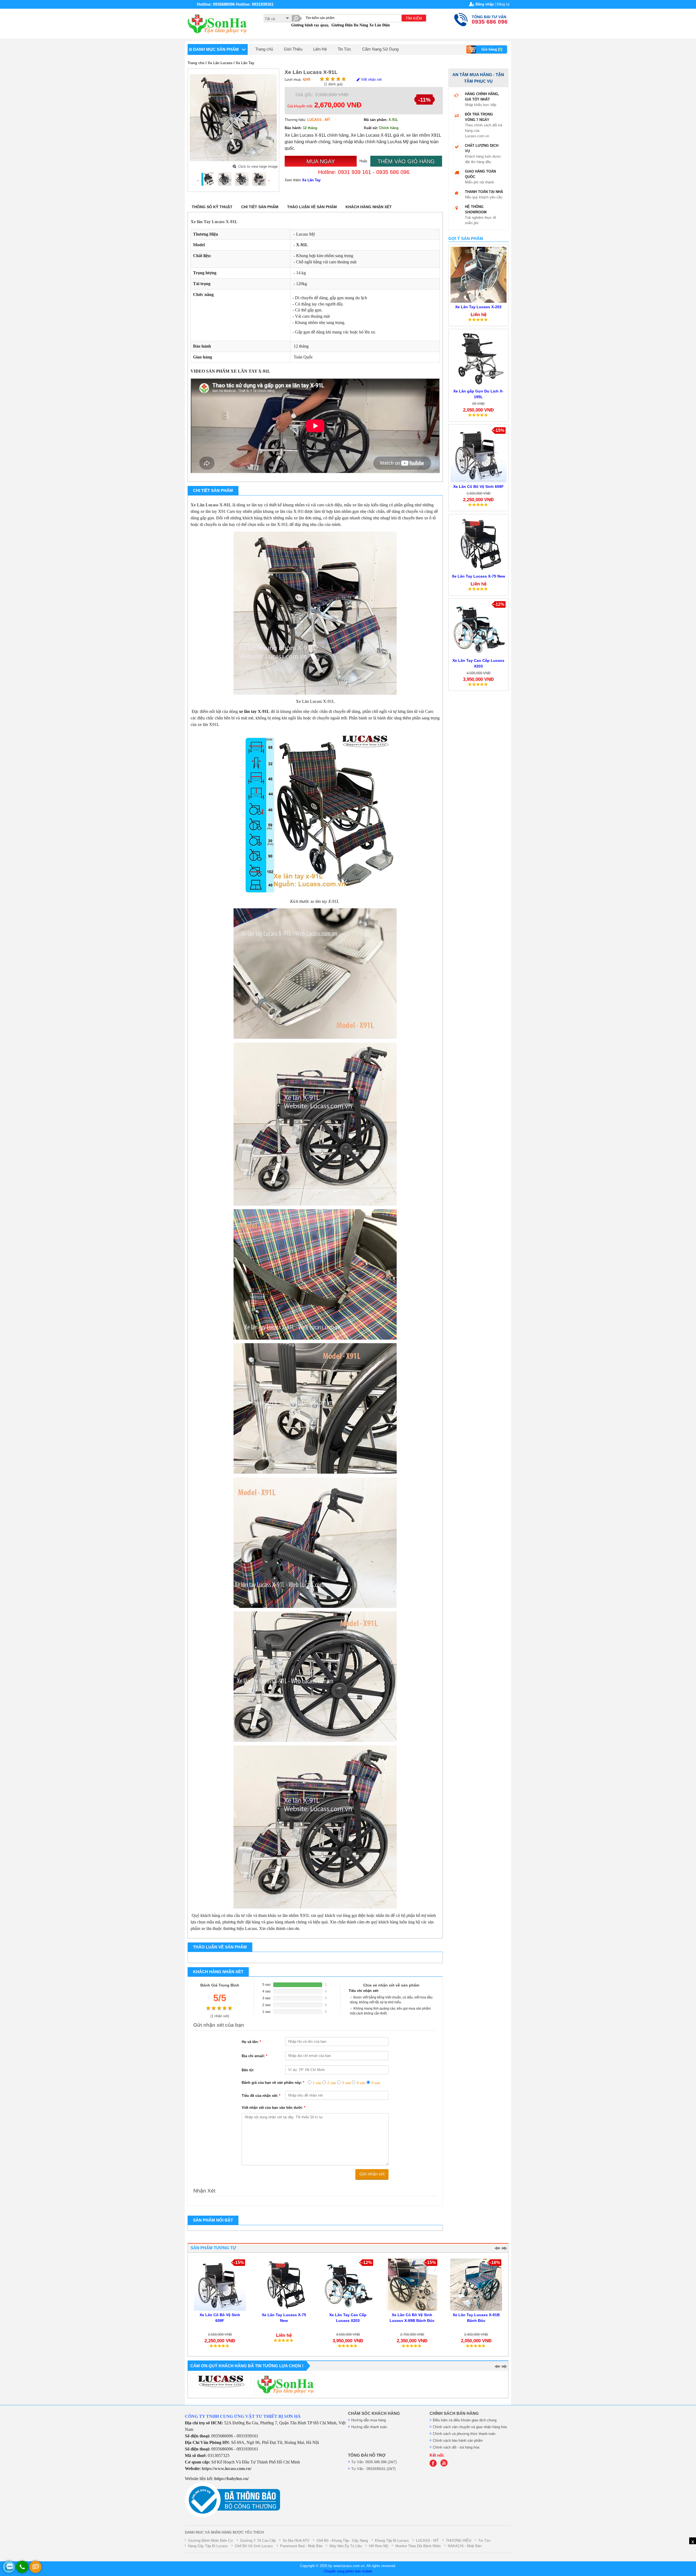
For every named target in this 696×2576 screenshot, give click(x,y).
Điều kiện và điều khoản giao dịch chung (465, 2420)
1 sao (317, 2083)
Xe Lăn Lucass (220, 63)
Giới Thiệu (293, 49)
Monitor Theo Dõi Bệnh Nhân (418, 2546)
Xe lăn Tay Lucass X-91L (214, 222)
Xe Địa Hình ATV (296, 2541)
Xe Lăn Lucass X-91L (211, 505)
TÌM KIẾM (414, 18)
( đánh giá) (333, 84)
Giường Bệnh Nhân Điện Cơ (211, 2541)
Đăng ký (503, 4)
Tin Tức (344, 49)
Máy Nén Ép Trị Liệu (346, 2546)
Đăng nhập (485, 4)
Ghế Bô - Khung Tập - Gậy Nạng (342, 2541)
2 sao (332, 2083)
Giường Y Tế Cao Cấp (258, 2541)
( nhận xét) (220, 2016)
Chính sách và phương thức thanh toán (464, 2434)
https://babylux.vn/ (232, 2479)
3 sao (346, 2083)
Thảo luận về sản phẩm (312, 207)
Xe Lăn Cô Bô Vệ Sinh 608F (478, 486)
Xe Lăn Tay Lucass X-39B (476, 2315)
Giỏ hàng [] (492, 49)
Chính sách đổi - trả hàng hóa (456, 2447)
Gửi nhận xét (372, 2174)
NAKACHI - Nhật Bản (465, 2546)
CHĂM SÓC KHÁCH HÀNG (374, 2413)
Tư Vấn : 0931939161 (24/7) (373, 2469)
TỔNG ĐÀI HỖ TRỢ (367, 2455)
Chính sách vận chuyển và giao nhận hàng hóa (470, 2427)
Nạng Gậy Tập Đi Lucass (208, 2546)
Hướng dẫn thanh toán (369, 2427)
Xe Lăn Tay (245, 63)
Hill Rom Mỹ (379, 2546)
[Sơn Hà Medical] (434, 2466)
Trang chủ (264, 49)
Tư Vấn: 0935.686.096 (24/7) (374, 2462)
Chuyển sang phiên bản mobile (348, 2571)
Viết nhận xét (371, 79)
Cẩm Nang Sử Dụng (380, 49)
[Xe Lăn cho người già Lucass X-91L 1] (225, 179)
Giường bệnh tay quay (310, 25)
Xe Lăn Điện (380, 25)
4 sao (361, 2083)
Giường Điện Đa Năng (350, 25)
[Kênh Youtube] (445, 2466)
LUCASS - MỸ (427, 2541)
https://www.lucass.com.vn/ (227, 2469)
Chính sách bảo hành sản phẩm (458, 2441)
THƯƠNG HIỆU (459, 2541)
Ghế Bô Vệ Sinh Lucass (254, 2546)
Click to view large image (258, 166)
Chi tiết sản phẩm (260, 207)
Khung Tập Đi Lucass (392, 2541)
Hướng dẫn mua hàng (369, 2420)
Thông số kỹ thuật (212, 207)
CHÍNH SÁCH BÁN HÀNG (454, 2413)
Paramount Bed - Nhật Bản (301, 2546)
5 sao (376, 2083)
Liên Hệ (320, 49)
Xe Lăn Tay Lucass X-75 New (478, 576)
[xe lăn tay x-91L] (242, 179)
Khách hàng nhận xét (369, 207)
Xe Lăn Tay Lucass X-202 (478, 307)
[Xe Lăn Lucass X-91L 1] (207, 179)
